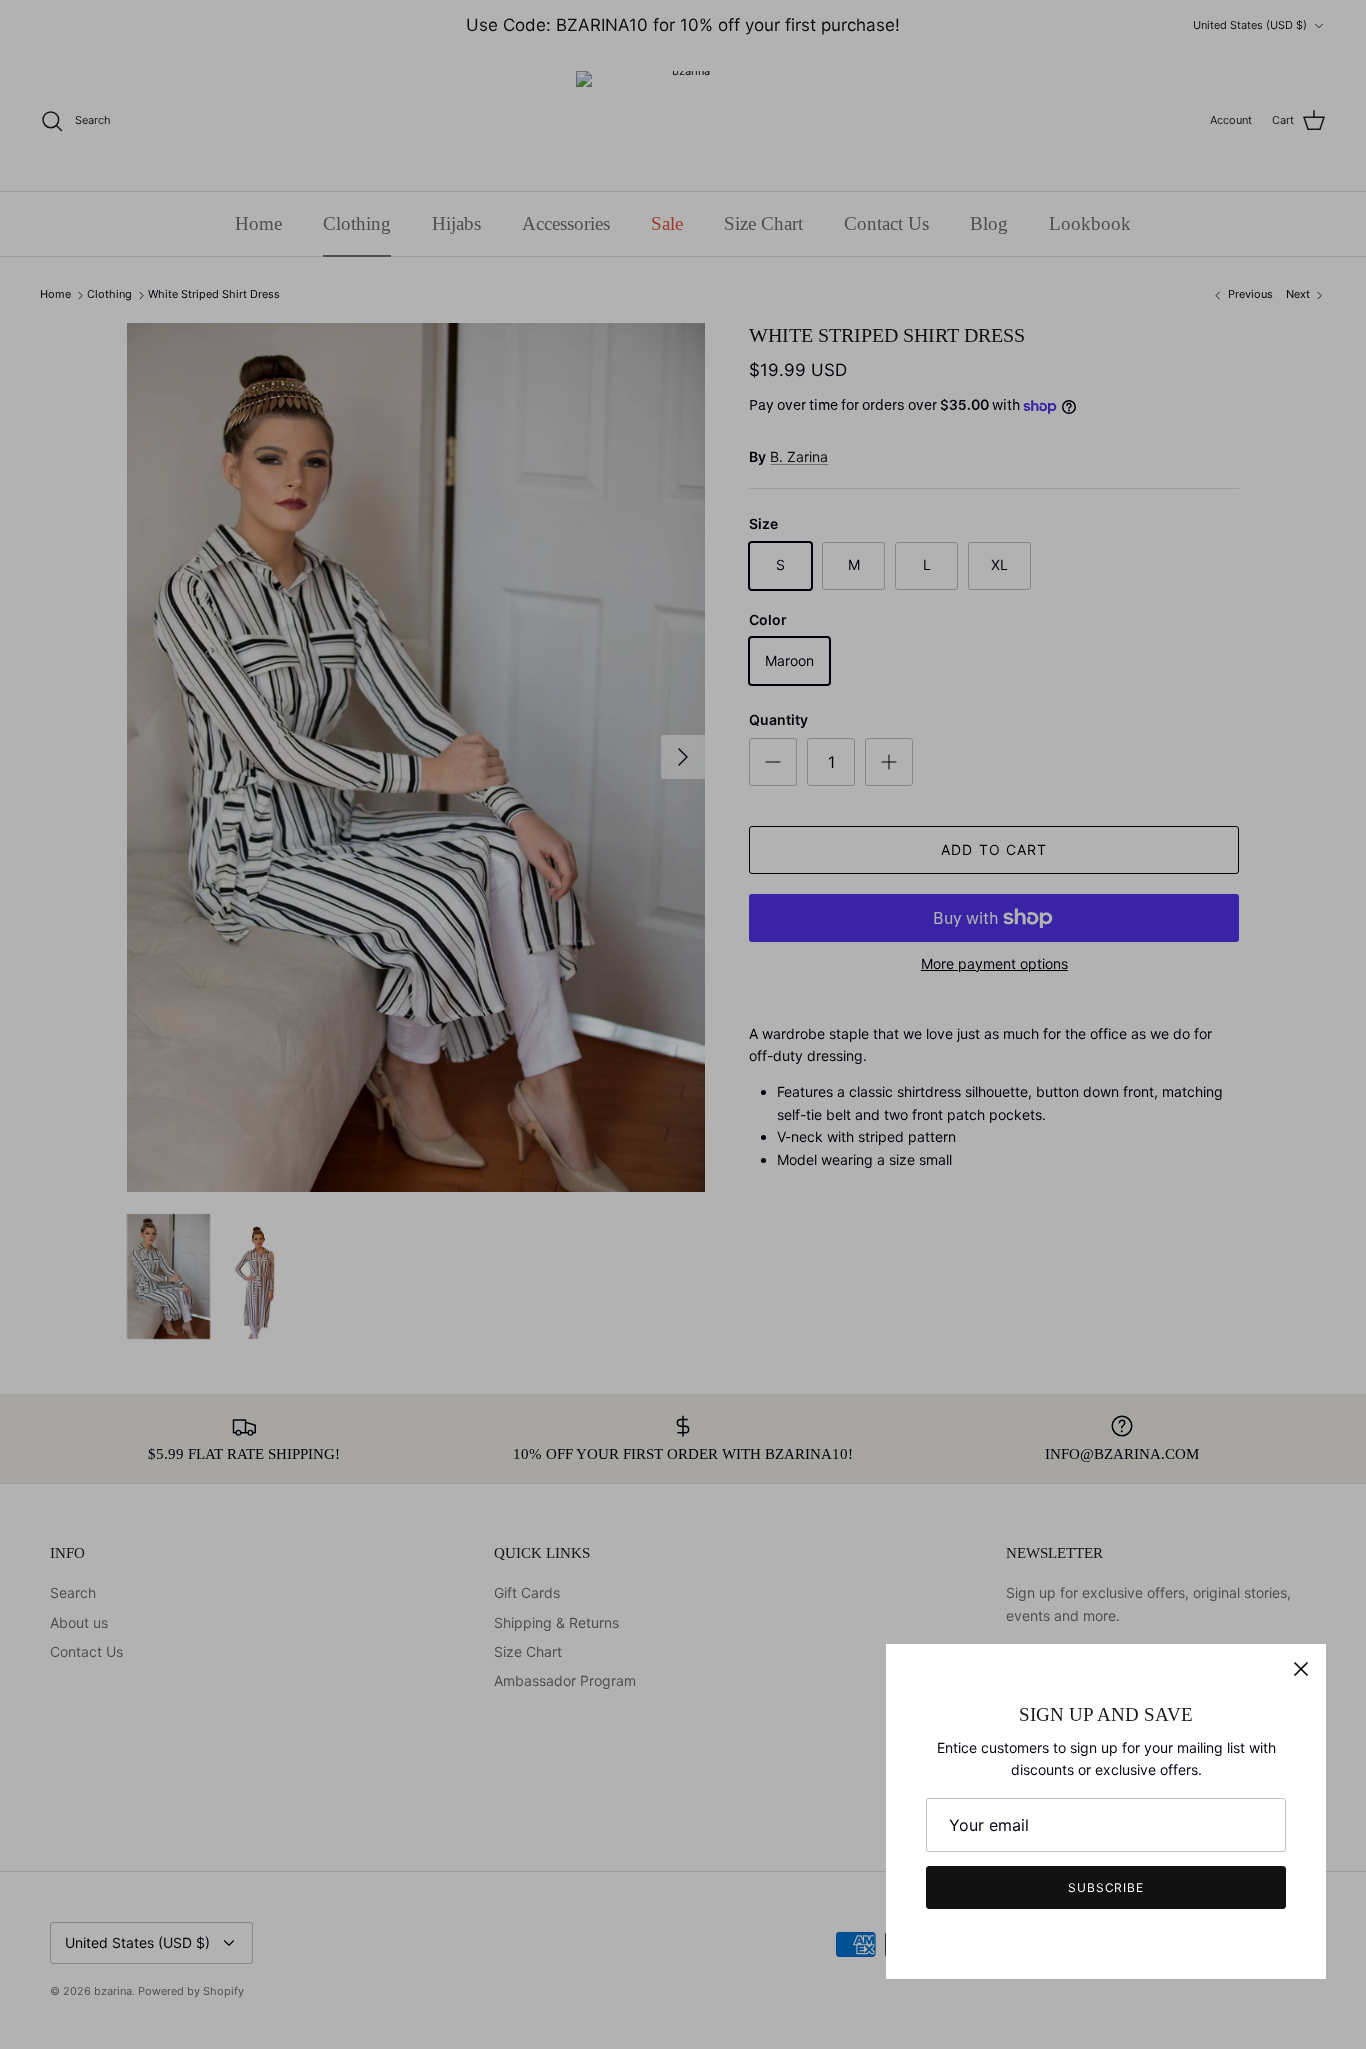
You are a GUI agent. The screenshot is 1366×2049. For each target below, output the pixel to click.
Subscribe (1106, 1887)
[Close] (1301, 1669)
